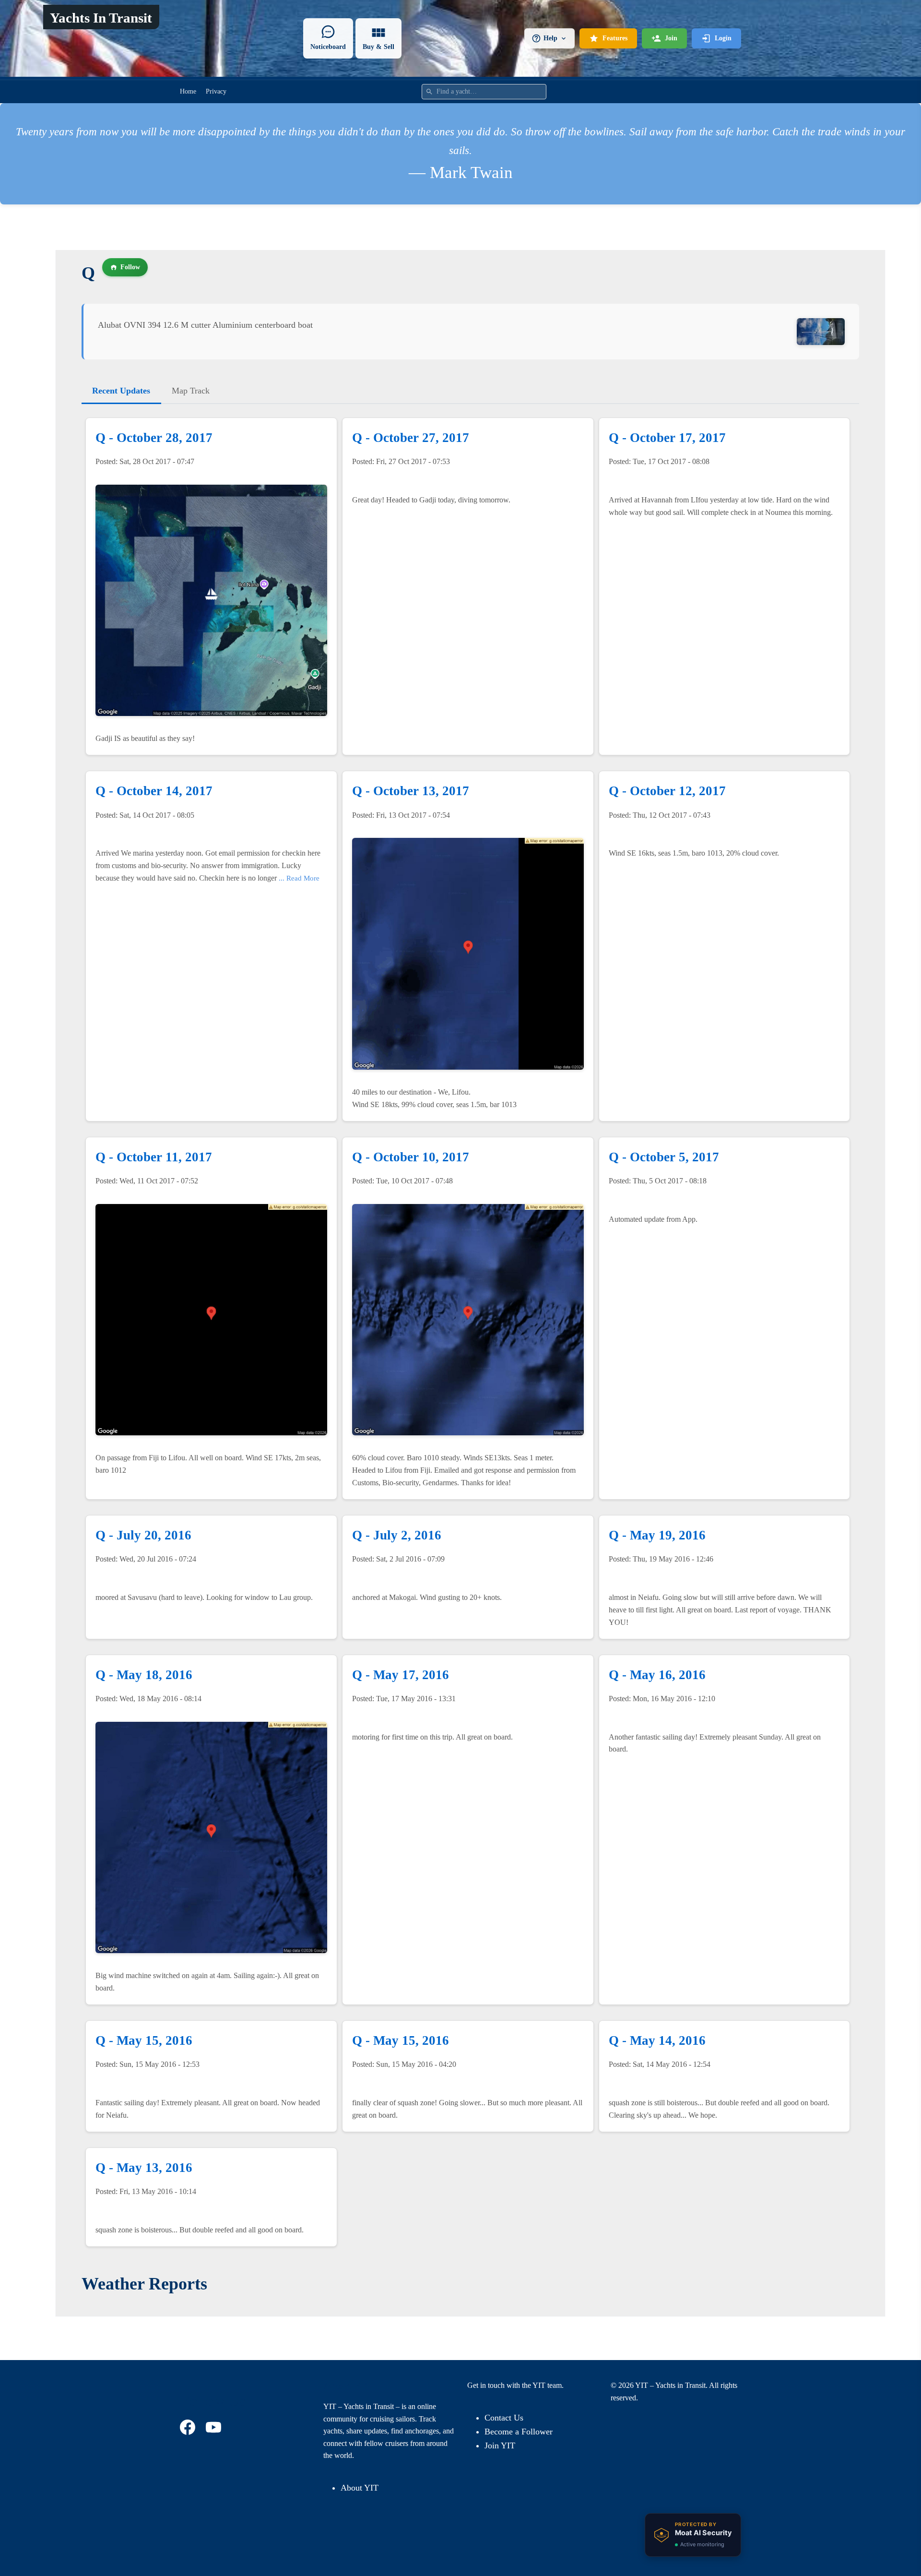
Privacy (216, 91)
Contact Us (504, 2418)
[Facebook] (189, 2427)
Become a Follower (519, 2432)
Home (188, 91)
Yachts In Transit (101, 18)
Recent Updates (121, 391)
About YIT (360, 2488)
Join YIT (500, 2445)
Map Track (191, 391)
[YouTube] (215, 2427)
